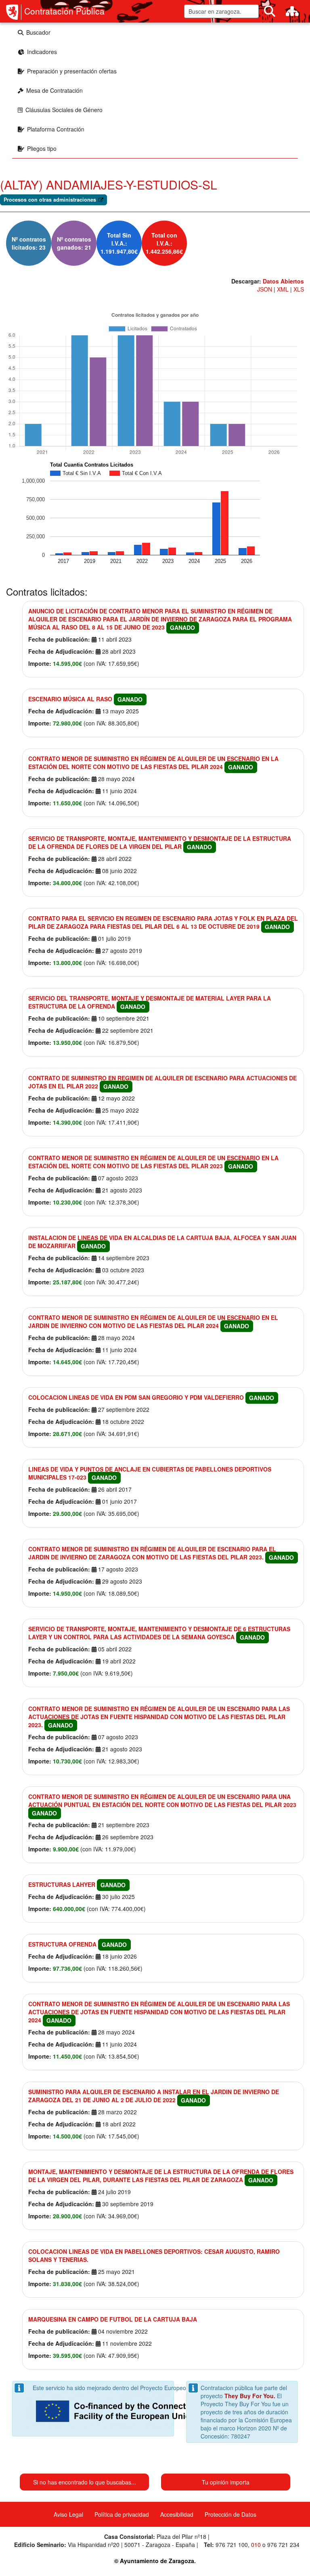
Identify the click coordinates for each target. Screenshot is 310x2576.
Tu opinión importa (226, 2482)
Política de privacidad (122, 2514)
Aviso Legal (68, 2514)
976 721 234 (283, 2545)
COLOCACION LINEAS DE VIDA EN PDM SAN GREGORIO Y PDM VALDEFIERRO (136, 1397)
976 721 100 (232, 2545)
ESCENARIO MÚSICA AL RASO (70, 699)
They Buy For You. (250, 2396)
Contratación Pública (64, 11)
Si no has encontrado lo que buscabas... (85, 2482)
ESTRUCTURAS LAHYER (62, 1884)
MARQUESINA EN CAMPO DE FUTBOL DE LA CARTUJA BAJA (113, 2319)
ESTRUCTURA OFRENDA (62, 1944)
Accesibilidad (177, 2514)
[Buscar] (270, 11)
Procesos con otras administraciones (50, 200)
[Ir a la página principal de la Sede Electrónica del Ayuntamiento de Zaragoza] (14, 12)
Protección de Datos (230, 2514)
